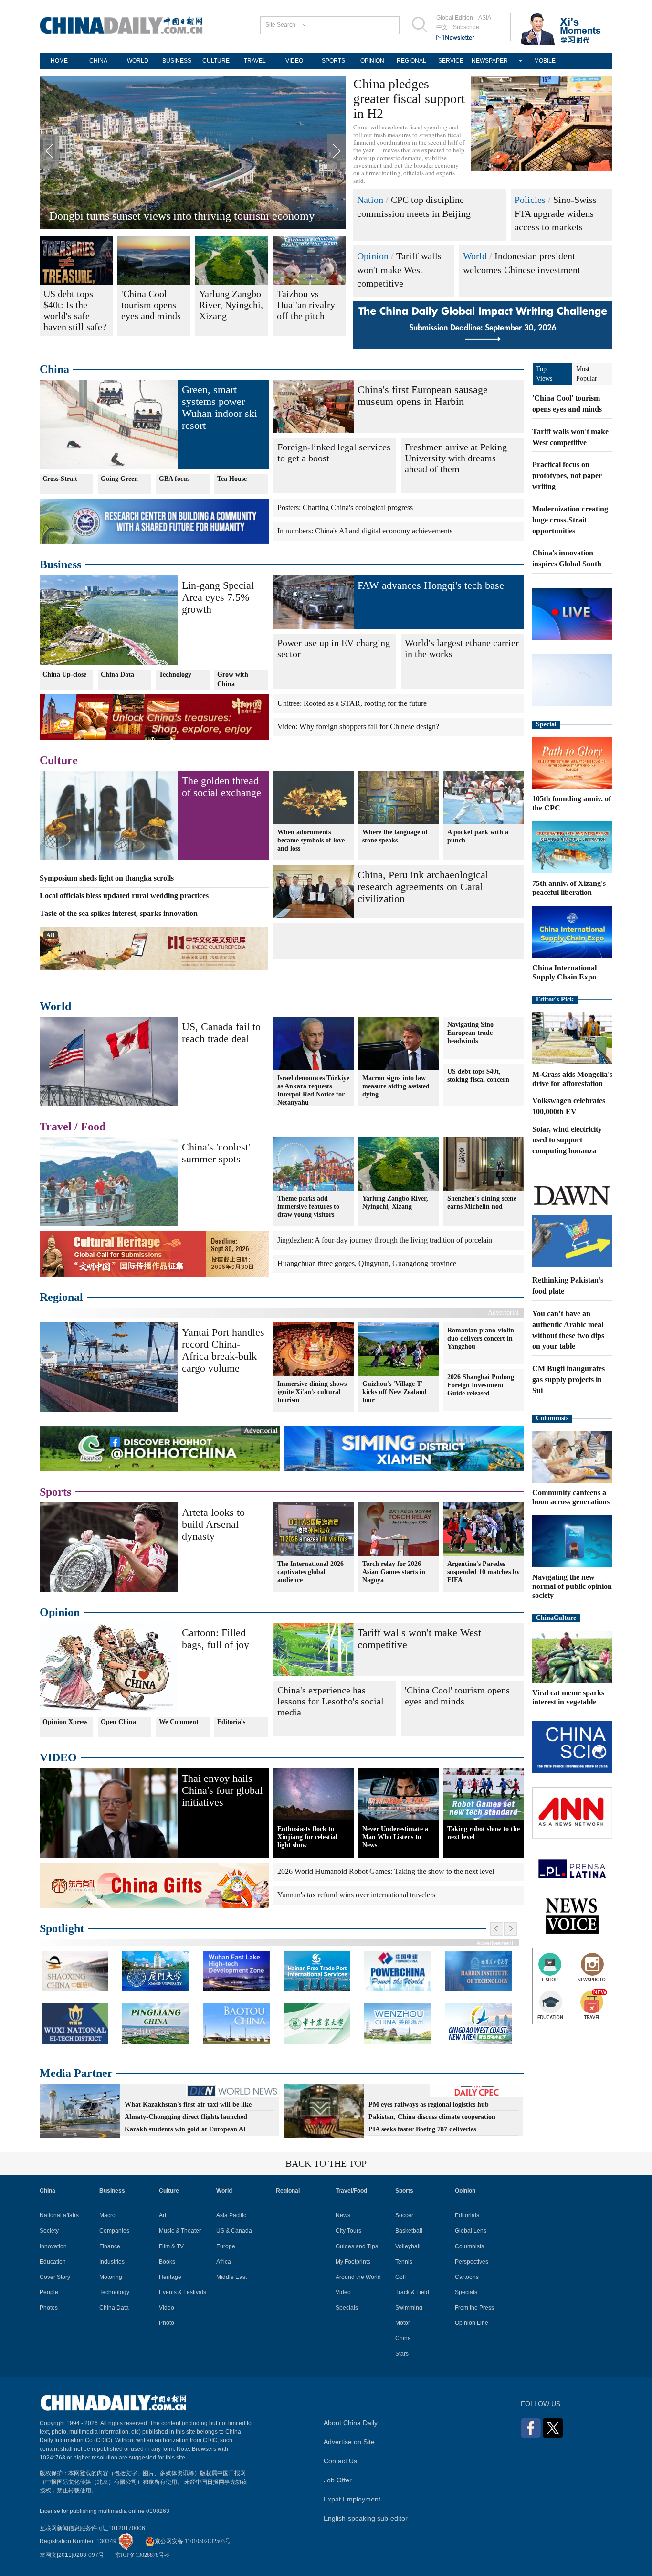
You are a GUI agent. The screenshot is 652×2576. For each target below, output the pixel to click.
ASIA (485, 18)
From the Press (474, 2308)
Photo (167, 2323)
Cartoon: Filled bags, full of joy (216, 1639)
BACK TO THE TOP (326, 2163)
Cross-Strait (60, 479)
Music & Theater (180, 2231)
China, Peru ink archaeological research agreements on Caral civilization (423, 887)
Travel (56, 1127)
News (343, 2215)
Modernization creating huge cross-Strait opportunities (570, 520)
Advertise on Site (349, 2442)
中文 (442, 27)
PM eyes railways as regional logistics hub (429, 2104)
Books (167, 2262)
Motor (403, 2323)
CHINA (98, 61)
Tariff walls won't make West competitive (399, 270)
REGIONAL (411, 61)
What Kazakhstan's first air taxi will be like (188, 2104)
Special (546, 724)
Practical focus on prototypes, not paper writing (567, 475)
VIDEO (294, 61)
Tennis (404, 2262)
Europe (226, 2246)
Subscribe (466, 27)
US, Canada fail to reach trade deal (221, 1033)
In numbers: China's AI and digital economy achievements (365, 531)
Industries (112, 2262)
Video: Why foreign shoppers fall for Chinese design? (358, 727)
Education (53, 2262)
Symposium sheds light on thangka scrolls (107, 878)
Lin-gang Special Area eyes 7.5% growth (218, 597)
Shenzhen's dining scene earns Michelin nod (482, 1203)
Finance (110, 2246)
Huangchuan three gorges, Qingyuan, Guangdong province (367, 1263)
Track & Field (412, 2292)
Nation (370, 200)
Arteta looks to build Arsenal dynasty (213, 1524)
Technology (175, 675)
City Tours (348, 2231)
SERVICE (451, 61)
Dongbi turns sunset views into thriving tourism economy (182, 216)
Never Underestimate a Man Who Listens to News (395, 1837)
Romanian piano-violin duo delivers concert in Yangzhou (481, 1338)
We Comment (179, 1722)
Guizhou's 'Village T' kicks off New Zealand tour (394, 1392)
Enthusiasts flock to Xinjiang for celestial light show (307, 1837)
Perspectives (472, 2262)
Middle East (231, 2277)
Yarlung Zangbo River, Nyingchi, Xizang (395, 1203)
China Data (117, 675)
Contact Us (340, 2461)
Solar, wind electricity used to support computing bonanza (567, 1140)
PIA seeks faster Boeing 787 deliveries (422, 2129)
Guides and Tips (357, 2246)
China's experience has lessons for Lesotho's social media (331, 1701)
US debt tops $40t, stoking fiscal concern (478, 1075)
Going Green (119, 479)
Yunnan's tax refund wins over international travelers (356, 1895)
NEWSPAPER (490, 61)
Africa (224, 2262)
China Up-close (64, 675)
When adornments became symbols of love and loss (311, 840)
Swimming (409, 2308)
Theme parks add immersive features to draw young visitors (308, 1207)
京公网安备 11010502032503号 (193, 2541)
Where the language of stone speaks (395, 836)
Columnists (552, 1418)
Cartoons (467, 2277)
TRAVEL (255, 61)
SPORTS (333, 61)
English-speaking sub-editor (366, 2518)
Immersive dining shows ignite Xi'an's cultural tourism (312, 1392)
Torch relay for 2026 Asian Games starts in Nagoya (394, 1572)
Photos (49, 2308)
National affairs (59, 2215)
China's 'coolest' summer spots (216, 1153)
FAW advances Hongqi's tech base (431, 585)
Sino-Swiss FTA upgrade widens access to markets (556, 213)
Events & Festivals (183, 2292)
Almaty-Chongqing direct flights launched (186, 2117)
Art (163, 2215)
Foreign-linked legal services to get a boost (334, 452)
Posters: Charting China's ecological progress (345, 507)
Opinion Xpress (65, 1722)
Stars (402, 2354)
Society (49, 2231)
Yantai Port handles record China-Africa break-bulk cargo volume (223, 1350)
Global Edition (455, 18)
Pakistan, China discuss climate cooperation (432, 2117)
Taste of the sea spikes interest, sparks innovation (119, 913)
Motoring (111, 2277)
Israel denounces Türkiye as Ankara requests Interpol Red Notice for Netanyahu (313, 1090)
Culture (59, 760)
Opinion (373, 256)
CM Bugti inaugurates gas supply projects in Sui (568, 1379)
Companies (114, 2231)
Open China (118, 1722)
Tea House (232, 479)
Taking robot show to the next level (484, 1833)
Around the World (358, 2277)
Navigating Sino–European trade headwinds (472, 1033)
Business (60, 564)
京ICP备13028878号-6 (142, 2555)
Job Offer (338, 2480)
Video (167, 2308)
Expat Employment (352, 2499)
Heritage (170, 2277)
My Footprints (353, 2262)
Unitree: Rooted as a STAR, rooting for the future (352, 703)
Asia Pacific (231, 2215)
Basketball (409, 2231)
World (475, 256)
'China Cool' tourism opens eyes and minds (457, 1696)
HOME (59, 61)
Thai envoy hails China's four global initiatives (222, 1790)
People (49, 2292)
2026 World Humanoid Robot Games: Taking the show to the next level (386, 1871)
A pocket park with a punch (478, 836)
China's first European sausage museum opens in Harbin (423, 395)
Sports (55, 1492)
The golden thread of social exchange (221, 787)
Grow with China (233, 679)
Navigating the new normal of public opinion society (572, 1586)
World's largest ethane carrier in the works (462, 648)
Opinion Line (472, 2323)
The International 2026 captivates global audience (310, 1572)
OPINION (372, 61)
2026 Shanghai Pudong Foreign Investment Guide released (481, 1385)
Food (93, 1127)
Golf (400, 2277)
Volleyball (408, 2246)
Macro (107, 2215)
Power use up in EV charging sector (334, 648)
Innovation (53, 2246)
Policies (530, 200)
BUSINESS (177, 61)
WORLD (138, 61)
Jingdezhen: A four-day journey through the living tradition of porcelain (385, 1240)
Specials (347, 2308)
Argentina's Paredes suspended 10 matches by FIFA (484, 1572)
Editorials (231, 1722)
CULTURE (216, 61)
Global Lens (471, 2231)
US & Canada (234, 2231)
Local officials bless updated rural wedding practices (124, 896)
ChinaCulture (556, 1618)
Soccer (404, 2215)
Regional (61, 1297)
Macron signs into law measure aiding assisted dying (396, 1086)
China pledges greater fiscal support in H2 (409, 99)
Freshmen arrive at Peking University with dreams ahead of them (456, 458)
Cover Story (55, 2277)
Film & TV (171, 2246)
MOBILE (545, 61)
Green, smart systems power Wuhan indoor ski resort (220, 407)
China (54, 369)
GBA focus (174, 479)
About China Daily (351, 2423)
